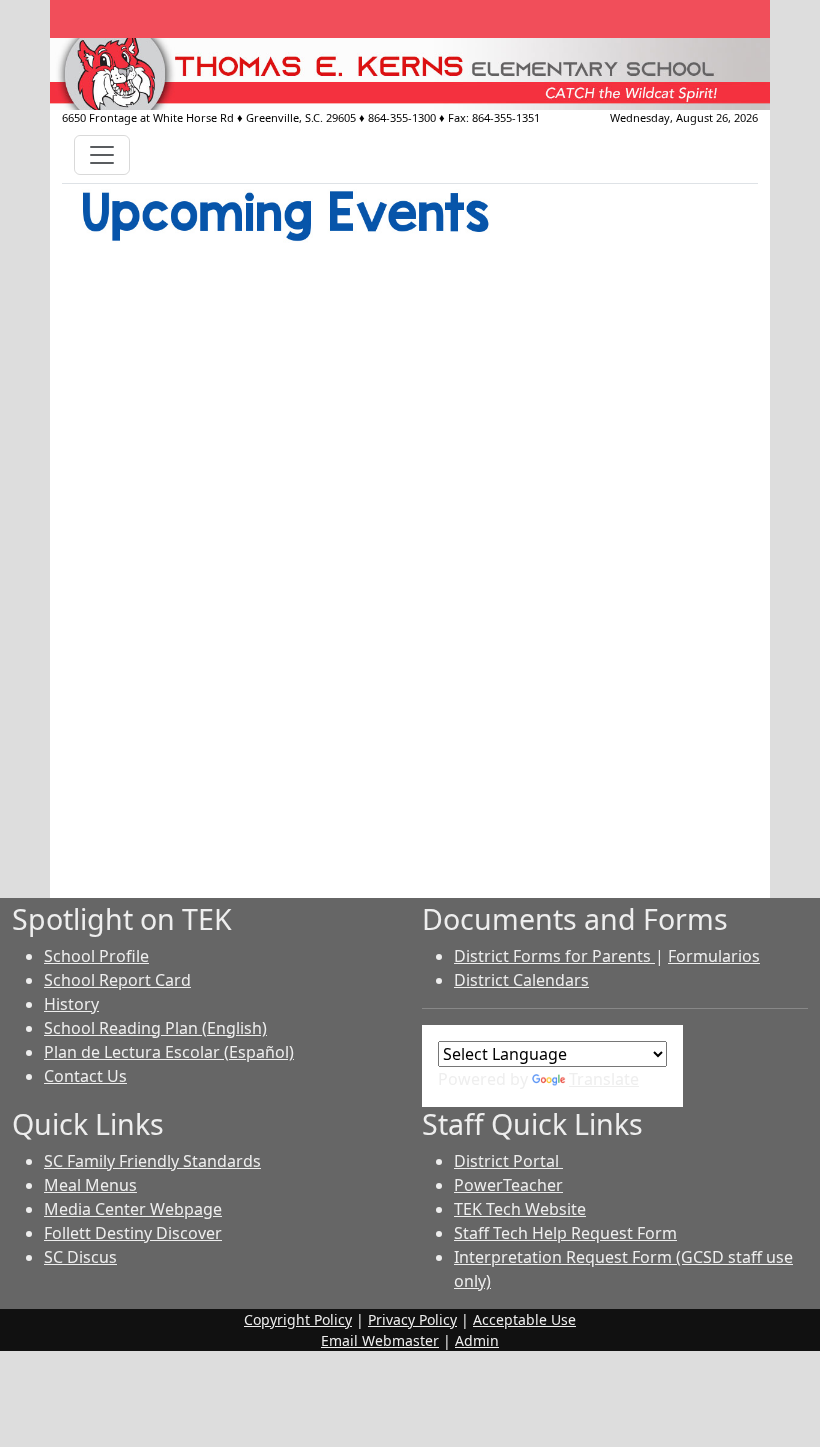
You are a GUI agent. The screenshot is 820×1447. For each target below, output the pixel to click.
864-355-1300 (402, 117)
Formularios (714, 956)
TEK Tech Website (520, 1209)
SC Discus (80, 1257)
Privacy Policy (412, 1319)
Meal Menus (90, 1185)
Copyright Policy (298, 1319)
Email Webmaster (380, 1340)
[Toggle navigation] (102, 155)
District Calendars (521, 980)
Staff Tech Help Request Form (565, 1233)
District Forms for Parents (554, 956)
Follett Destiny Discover (133, 1233)
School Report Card (117, 980)
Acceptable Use (524, 1319)
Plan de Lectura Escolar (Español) (169, 1052)
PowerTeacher (508, 1185)
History (71, 1004)
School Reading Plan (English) (155, 1028)
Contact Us (85, 1076)
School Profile (96, 956)
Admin (477, 1340)
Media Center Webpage (133, 1209)
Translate (604, 1079)
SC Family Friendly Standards (152, 1161)
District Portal (508, 1161)
